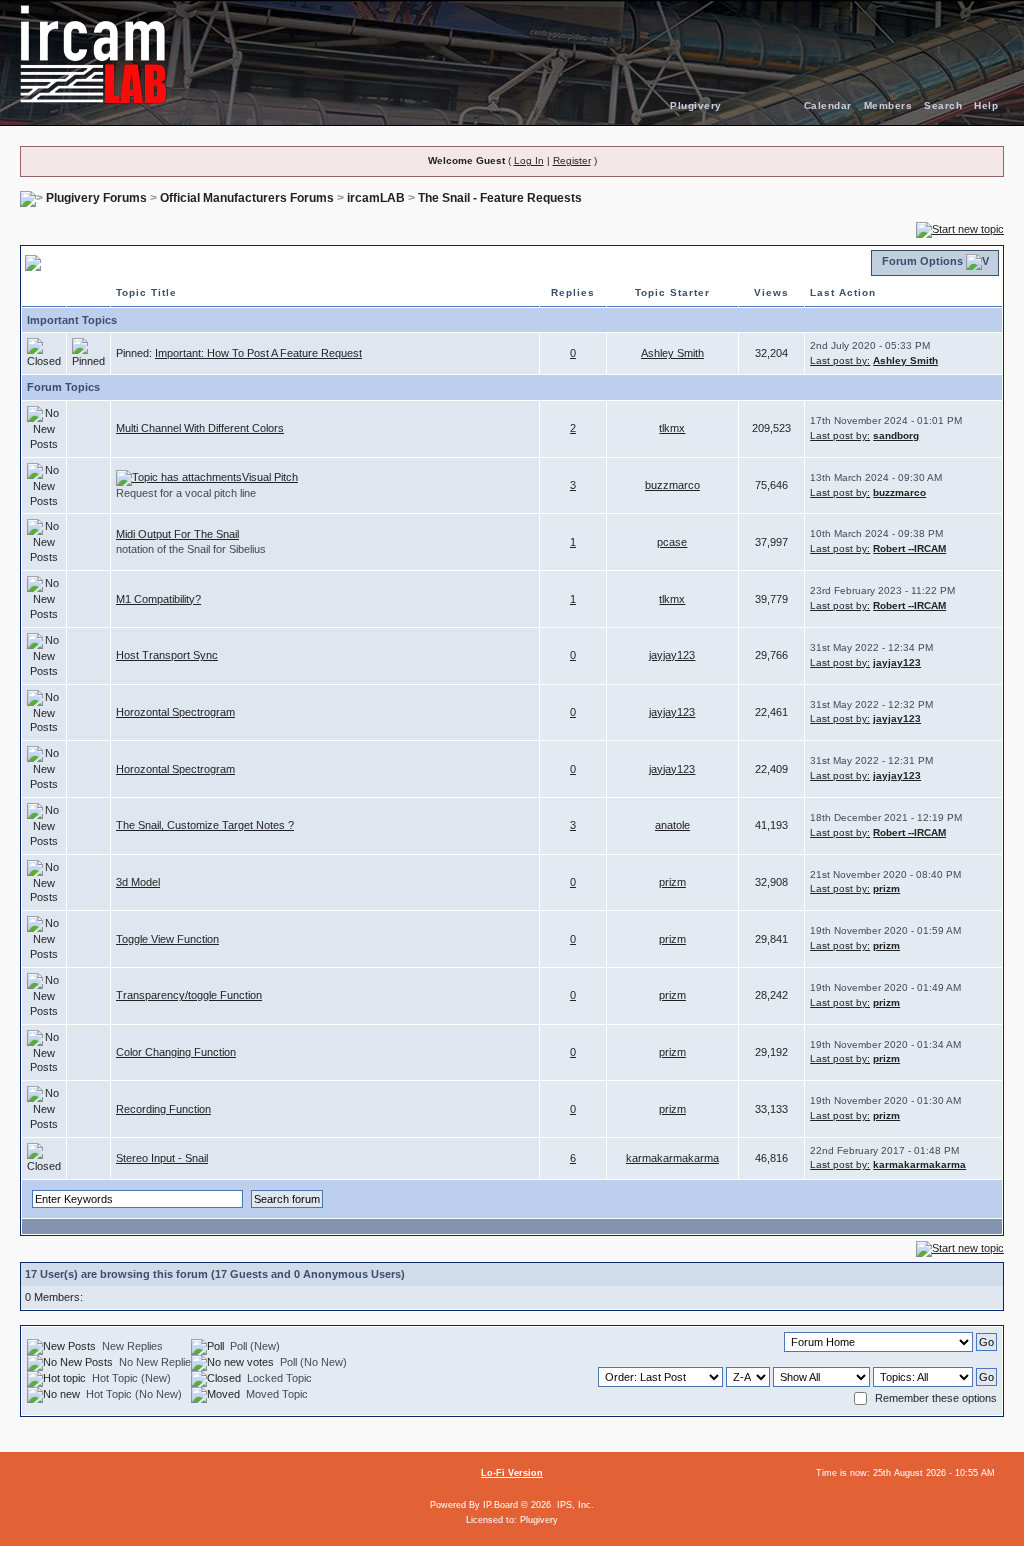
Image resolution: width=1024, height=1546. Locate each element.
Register (572, 160)
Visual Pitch (270, 477)
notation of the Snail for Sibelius (191, 549)
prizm (672, 882)
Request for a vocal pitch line (186, 493)
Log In (529, 160)
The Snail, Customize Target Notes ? (205, 825)
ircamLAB (376, 198)
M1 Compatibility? (158, 599)
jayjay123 (672, 655)
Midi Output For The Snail (177, 534)
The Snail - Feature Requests (500, 198)
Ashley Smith (672, 353)
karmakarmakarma (672, 1158)
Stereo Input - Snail (162, 1158)
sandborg (896, 435)
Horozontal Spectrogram (175, 712)
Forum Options (922, 261)
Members (888, 105)
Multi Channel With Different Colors (200, 428)
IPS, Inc (574, 1505)
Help (986, 105)
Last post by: (840, 360)
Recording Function (163, 1109)
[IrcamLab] (512, 55)
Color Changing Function (176, 1052)
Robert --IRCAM (909, 548)
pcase (672, 542)
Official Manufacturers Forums (247, 198)
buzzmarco (672, 485)
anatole (672, 825)
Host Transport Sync (167, 655)
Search (943, 105)
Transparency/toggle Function (189, 995)
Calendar (828, 105)
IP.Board (500, 1505)
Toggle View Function (167, 939)
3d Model (138, 882)
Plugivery (696, 105)
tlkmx (672, 428)
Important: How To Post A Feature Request (258, 353)
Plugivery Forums (96, 198)
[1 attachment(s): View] (179, 477)
